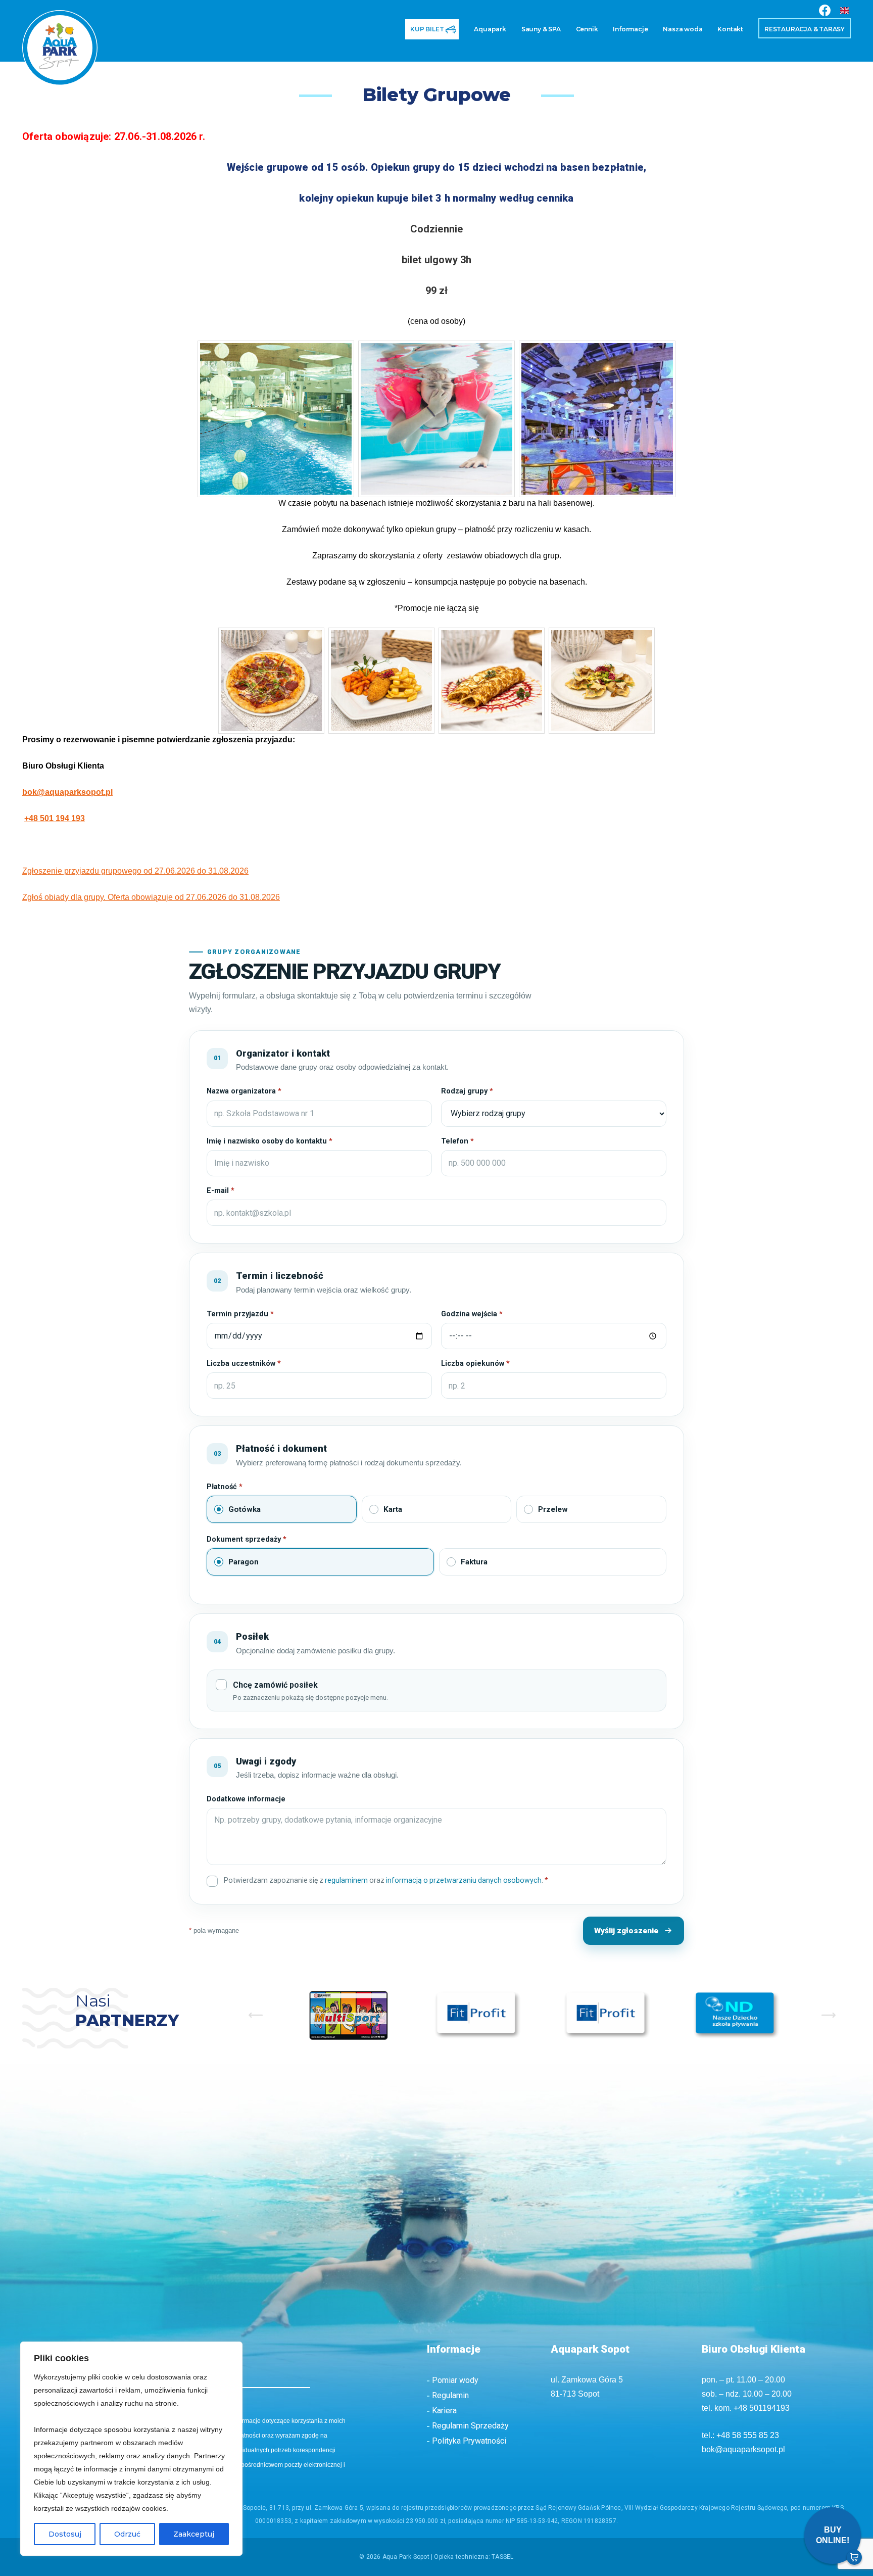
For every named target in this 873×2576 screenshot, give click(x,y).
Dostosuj (65, 2534)
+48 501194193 (762, 2408)
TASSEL (502, 2557)
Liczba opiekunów (475, 1363)
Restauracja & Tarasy (790, 36)
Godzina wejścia (472, 1314)
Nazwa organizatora (244, 1091)
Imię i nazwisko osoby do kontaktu (270, 1141)
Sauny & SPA (445, 35)
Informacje (563, 35)
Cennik (506, 35)
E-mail (221, 1190)
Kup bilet (291, 36)
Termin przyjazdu (240, 1314)
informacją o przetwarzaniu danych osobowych (464, 1880)
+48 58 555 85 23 (748, 2435)
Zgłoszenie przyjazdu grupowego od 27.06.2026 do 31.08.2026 (135, 871)
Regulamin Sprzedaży (470, 2426)
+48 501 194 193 (55, 818)
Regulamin (450, 2395)
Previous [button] (256, 2015)
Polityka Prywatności (469, 2441)
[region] (131, 2449)
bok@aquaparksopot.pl (743, 2449)
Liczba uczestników (244, 1363)
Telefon (457, 1141)
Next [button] (829, 2015)
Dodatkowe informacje (246, 1799)
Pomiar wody (455, 2380)
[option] (403, 2015)
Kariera (444, 2411)
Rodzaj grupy (467, 1091)
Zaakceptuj (194, 2534)
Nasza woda (633, 35)
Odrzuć (127, 2534)
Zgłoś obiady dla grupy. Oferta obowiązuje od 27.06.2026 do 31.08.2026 (151, 897)
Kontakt (696, 35)
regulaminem (346, 1880)
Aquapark (377, 35)
